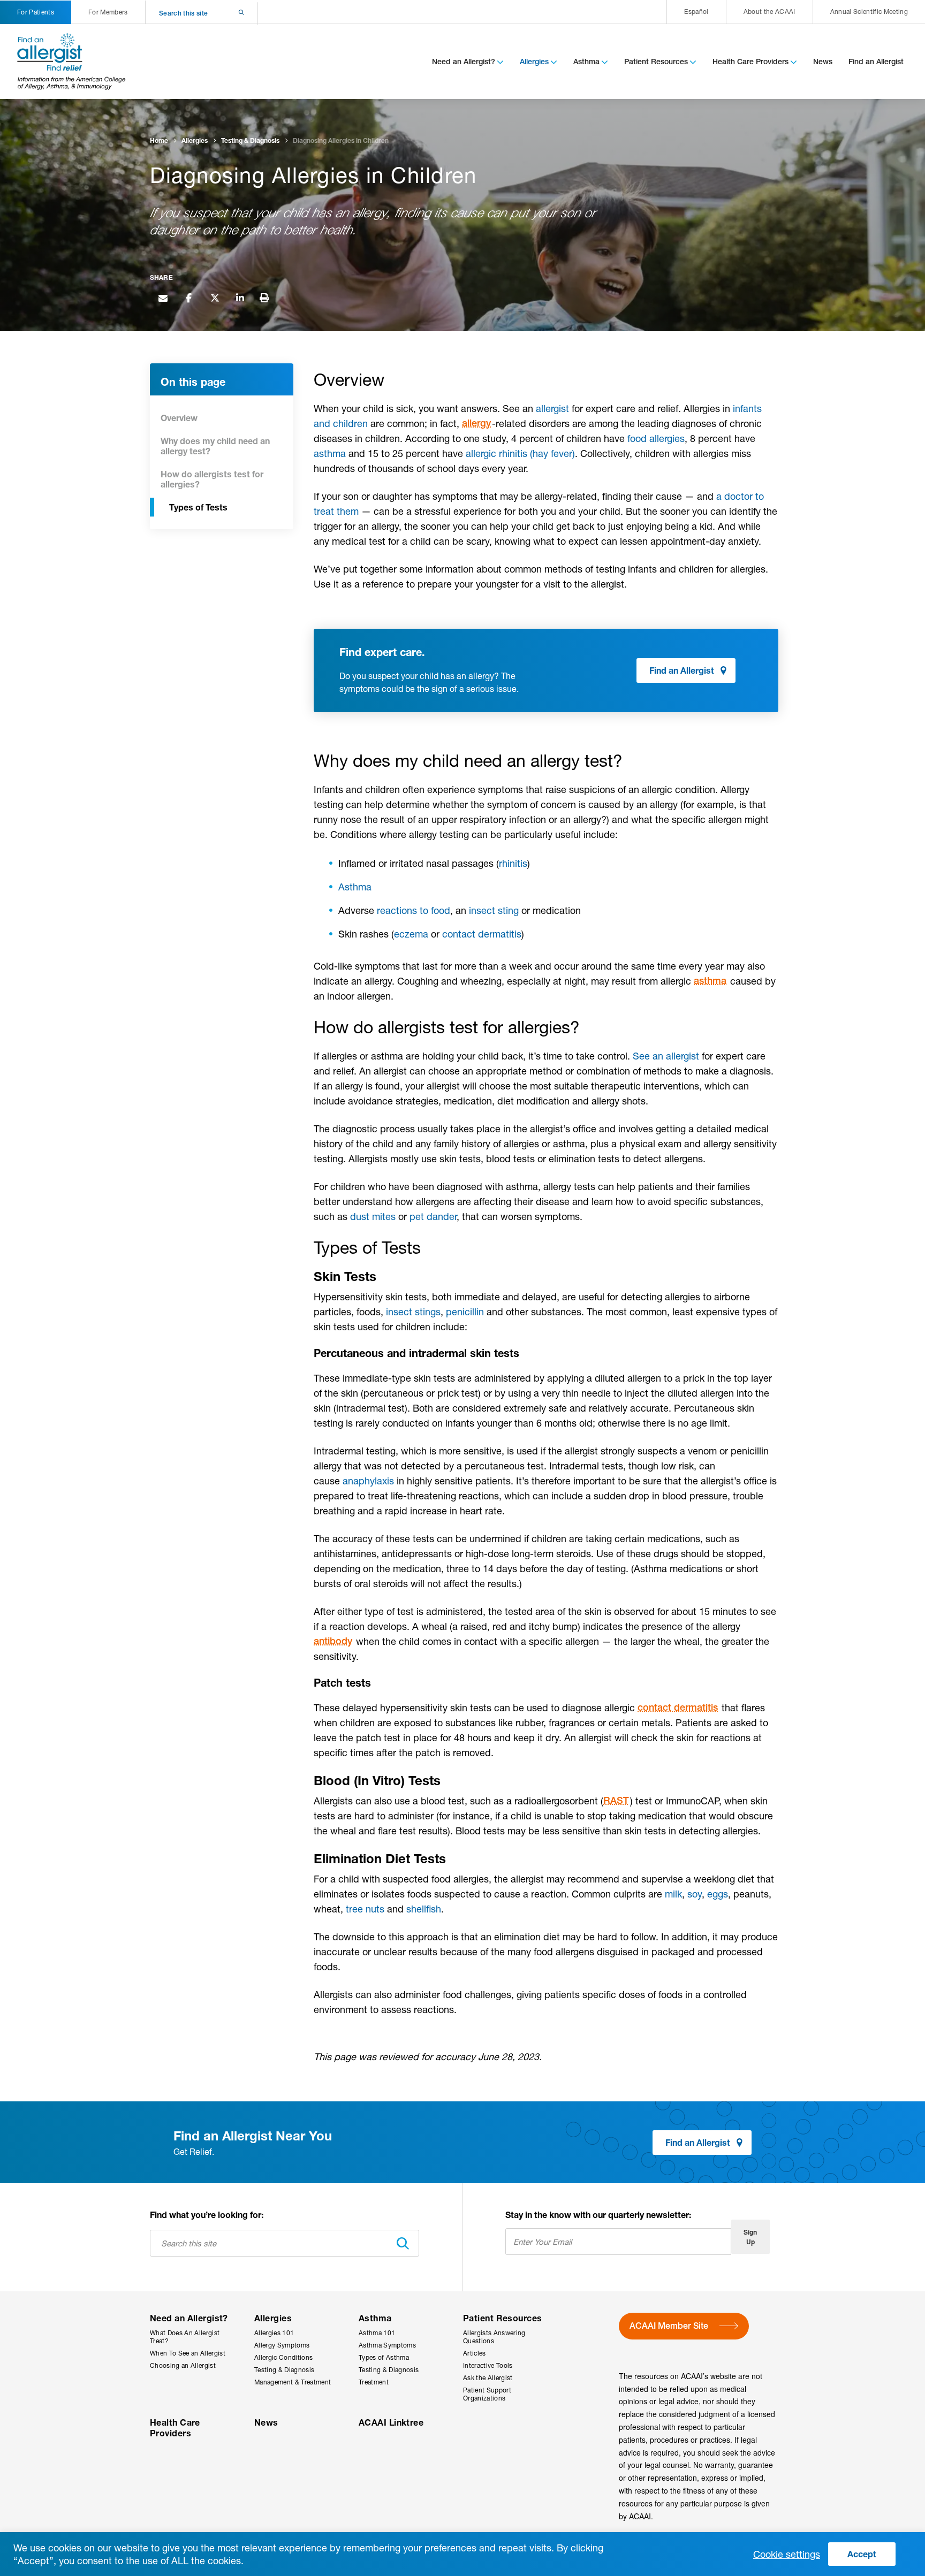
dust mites (373, 1216)
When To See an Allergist (188, 2353)
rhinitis (513, 863)
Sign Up (750, 2237)
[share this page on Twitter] (214, 297)
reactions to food (414, 910)
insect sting (494, 910)
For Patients (36, 12)
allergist (552, 408)
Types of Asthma (384, 2357)
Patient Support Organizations (487, 2394)
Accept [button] (862, 2554)
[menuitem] (696, 12)
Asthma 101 (377, 2333)
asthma (330, 453)
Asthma (355, 887)
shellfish (424, 1909)
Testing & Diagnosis (284, 2370)
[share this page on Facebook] (188, 297)
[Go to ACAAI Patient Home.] (72, 62)
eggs (718, 1894)
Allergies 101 (274, 2333)
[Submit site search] (227, 13)
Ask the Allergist (488, 2378)
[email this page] (163, 297)
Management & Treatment (293, 2382)
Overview (179, 418)
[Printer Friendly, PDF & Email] (264, 298)
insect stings (413, 1312)
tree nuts (365, 1909)
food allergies (656, 438)
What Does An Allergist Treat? (185, 2337)
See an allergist (666, 1056)
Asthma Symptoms (387, 2345)
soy (695, 1894)
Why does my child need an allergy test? (215, 446)
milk (673, 1894)
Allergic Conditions (283, 2357)
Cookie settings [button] (787, 2554)
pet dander (433, 1216)
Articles (475, 2353)
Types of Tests (198, 507)
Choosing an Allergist (183, 2365)
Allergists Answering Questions (494, 2337)
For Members (108, 12)
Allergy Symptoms (282, 2345)
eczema (411, 934)
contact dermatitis (482, 934)
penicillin (465, 1312)
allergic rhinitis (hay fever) (520, 453)
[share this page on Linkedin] (240, 297)
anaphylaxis (368, 1481)
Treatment (374, 2382)
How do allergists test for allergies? (212, 479)
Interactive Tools (488, 2365)
